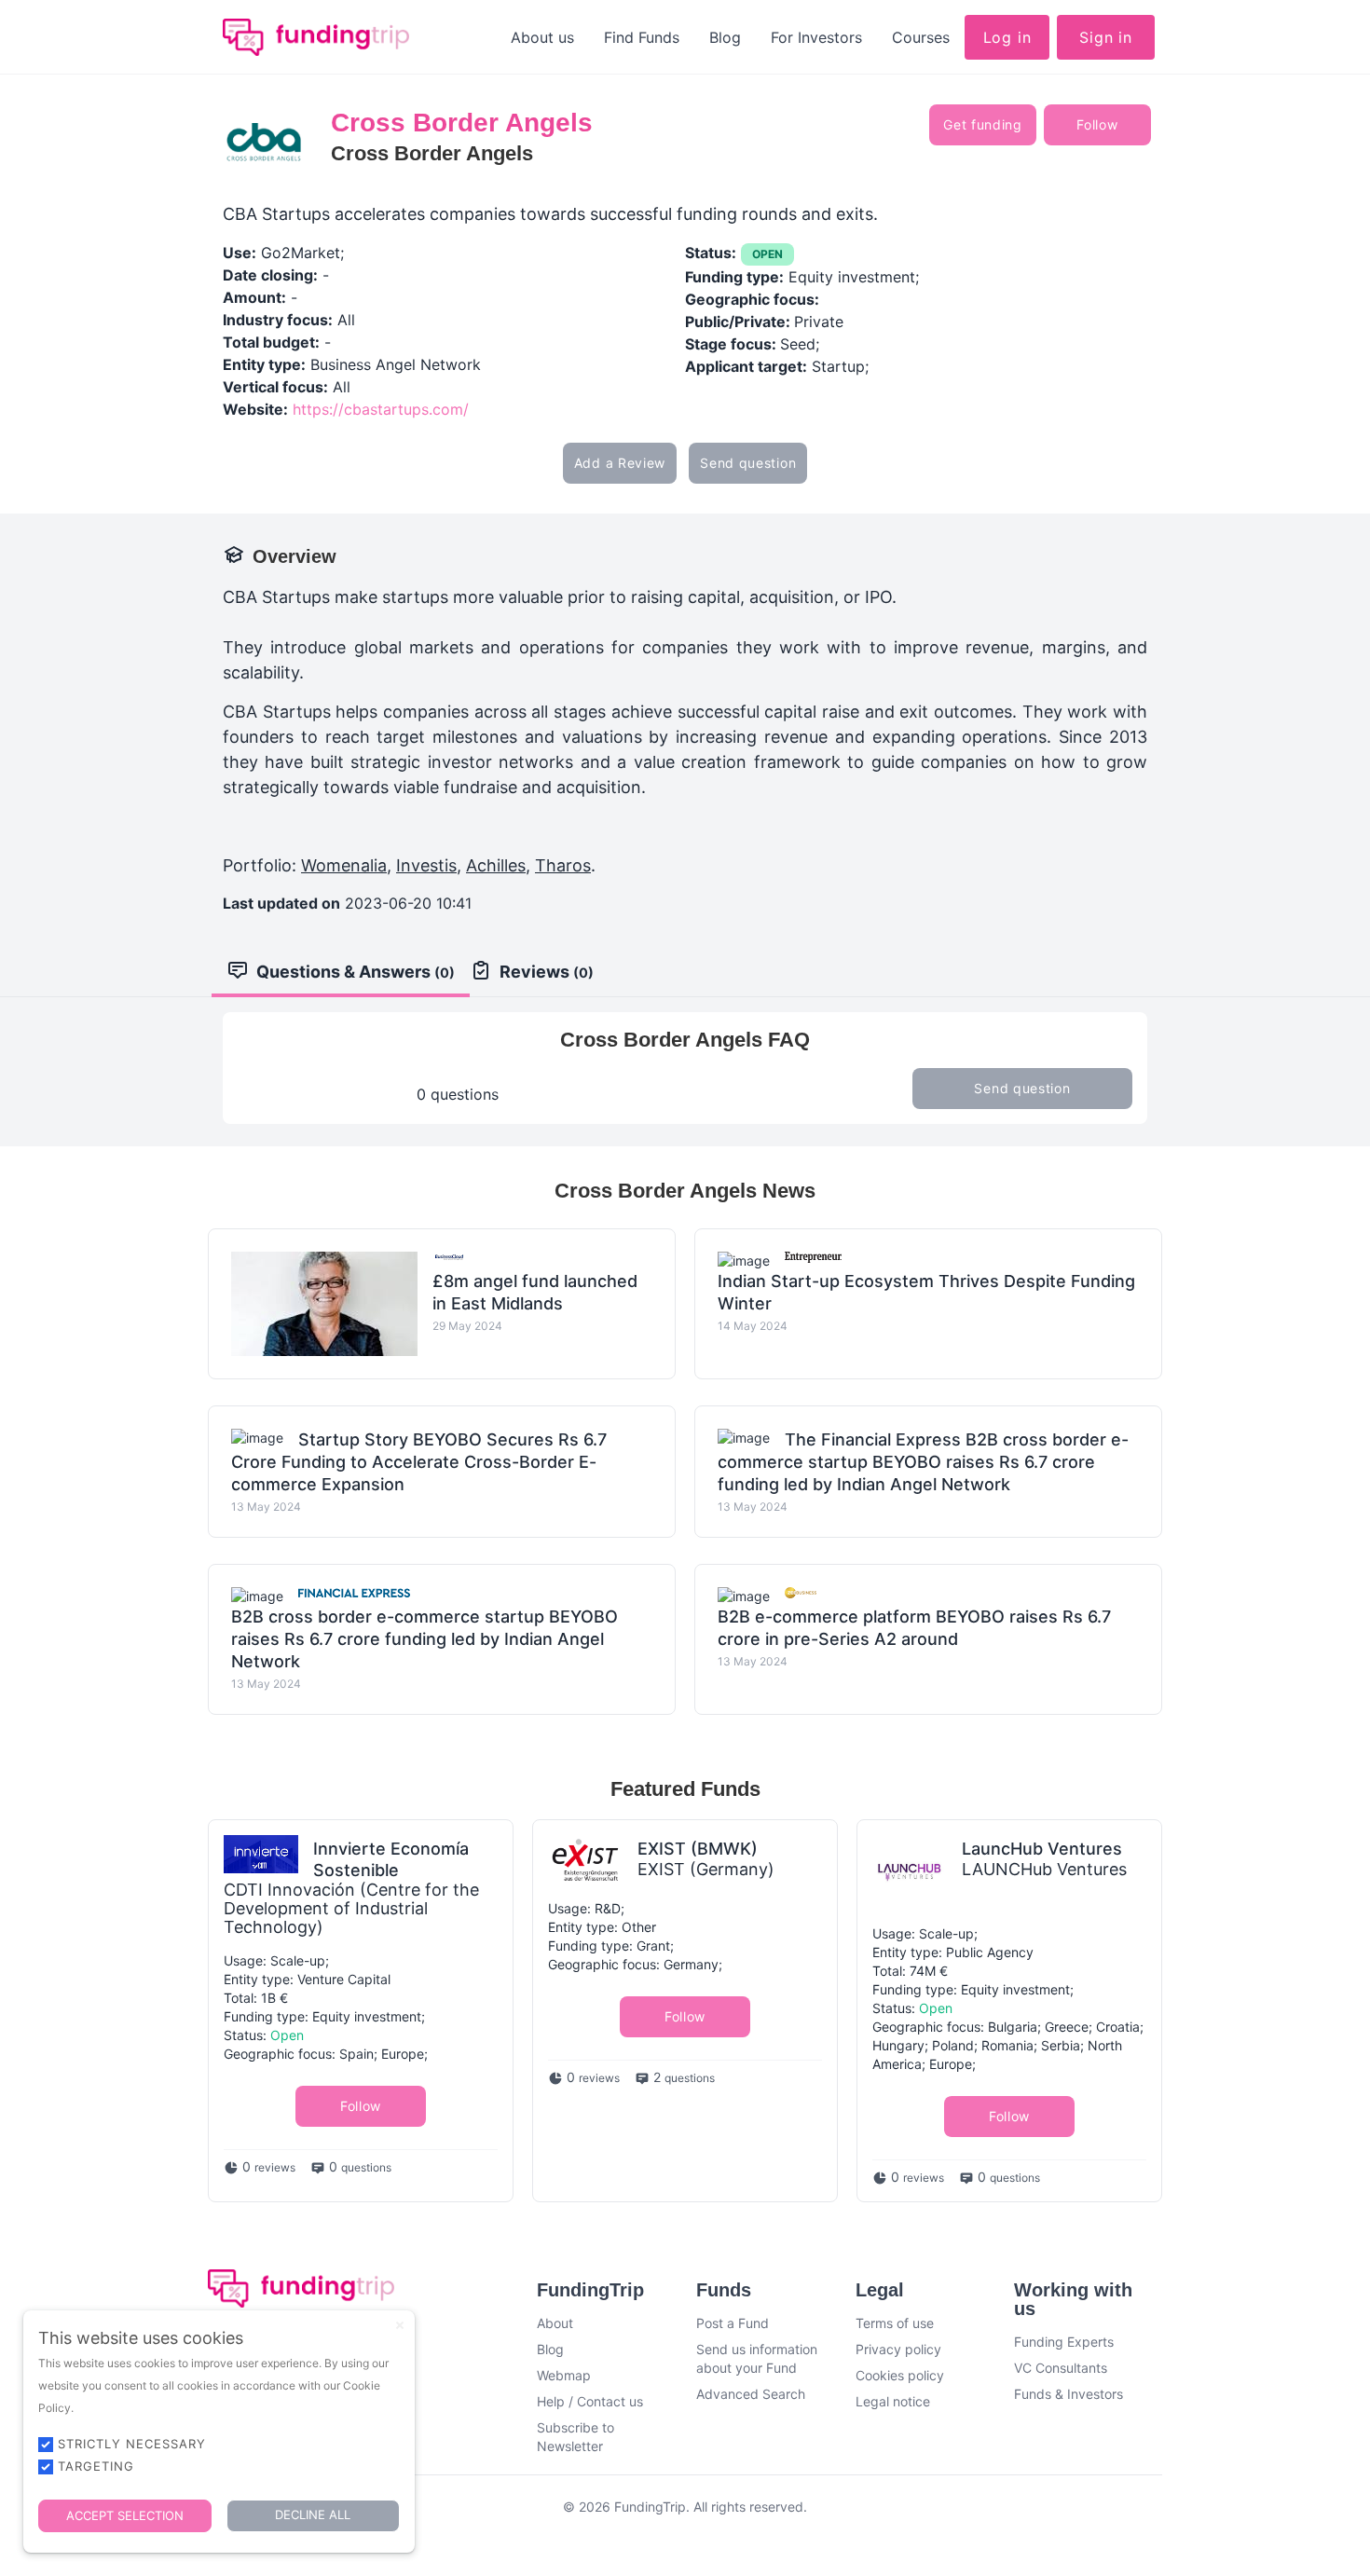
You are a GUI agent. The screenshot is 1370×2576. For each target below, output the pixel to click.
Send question (748, 463)
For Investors (816, 37)
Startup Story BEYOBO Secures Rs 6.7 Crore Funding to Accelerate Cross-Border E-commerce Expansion (419, 1462)
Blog (725, 37)
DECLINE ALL (313, 2514)
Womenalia (344, 865)
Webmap (564, 2375)
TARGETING (96, 2466)
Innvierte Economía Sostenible (391, 1859)
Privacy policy (898, 2349)
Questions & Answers (356, 972)
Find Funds (642, 37)
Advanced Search (751, 2394)
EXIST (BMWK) (698, 1849)
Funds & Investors (1069, 2394)
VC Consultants (1061, 2368)
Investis (426, 865)
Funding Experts (1064, 2342)
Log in (1007, 37)
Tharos (563, 865)
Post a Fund (733, 2323)
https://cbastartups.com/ (381, 409)
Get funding (983, 124)
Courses (921, 37)
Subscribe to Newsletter (575, 2437)
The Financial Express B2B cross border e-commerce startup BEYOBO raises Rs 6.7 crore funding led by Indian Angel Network (923, 1462)
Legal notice (893, 2401)
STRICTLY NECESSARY (132, 2444)
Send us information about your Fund (757, 2358)
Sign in (1106, 37)
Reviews (547, 972)
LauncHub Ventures (1042, 1849)
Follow (1097, 124)
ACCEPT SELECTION (125, 2515)
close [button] (400, 2325)
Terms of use (895, 2323)
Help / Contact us (590, 2401)
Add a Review (620, 463)
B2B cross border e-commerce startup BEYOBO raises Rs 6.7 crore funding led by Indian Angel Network (425, 1639)
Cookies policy (900, 2375)
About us (542, 37)
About (555, 2323)
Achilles (496, 865)
